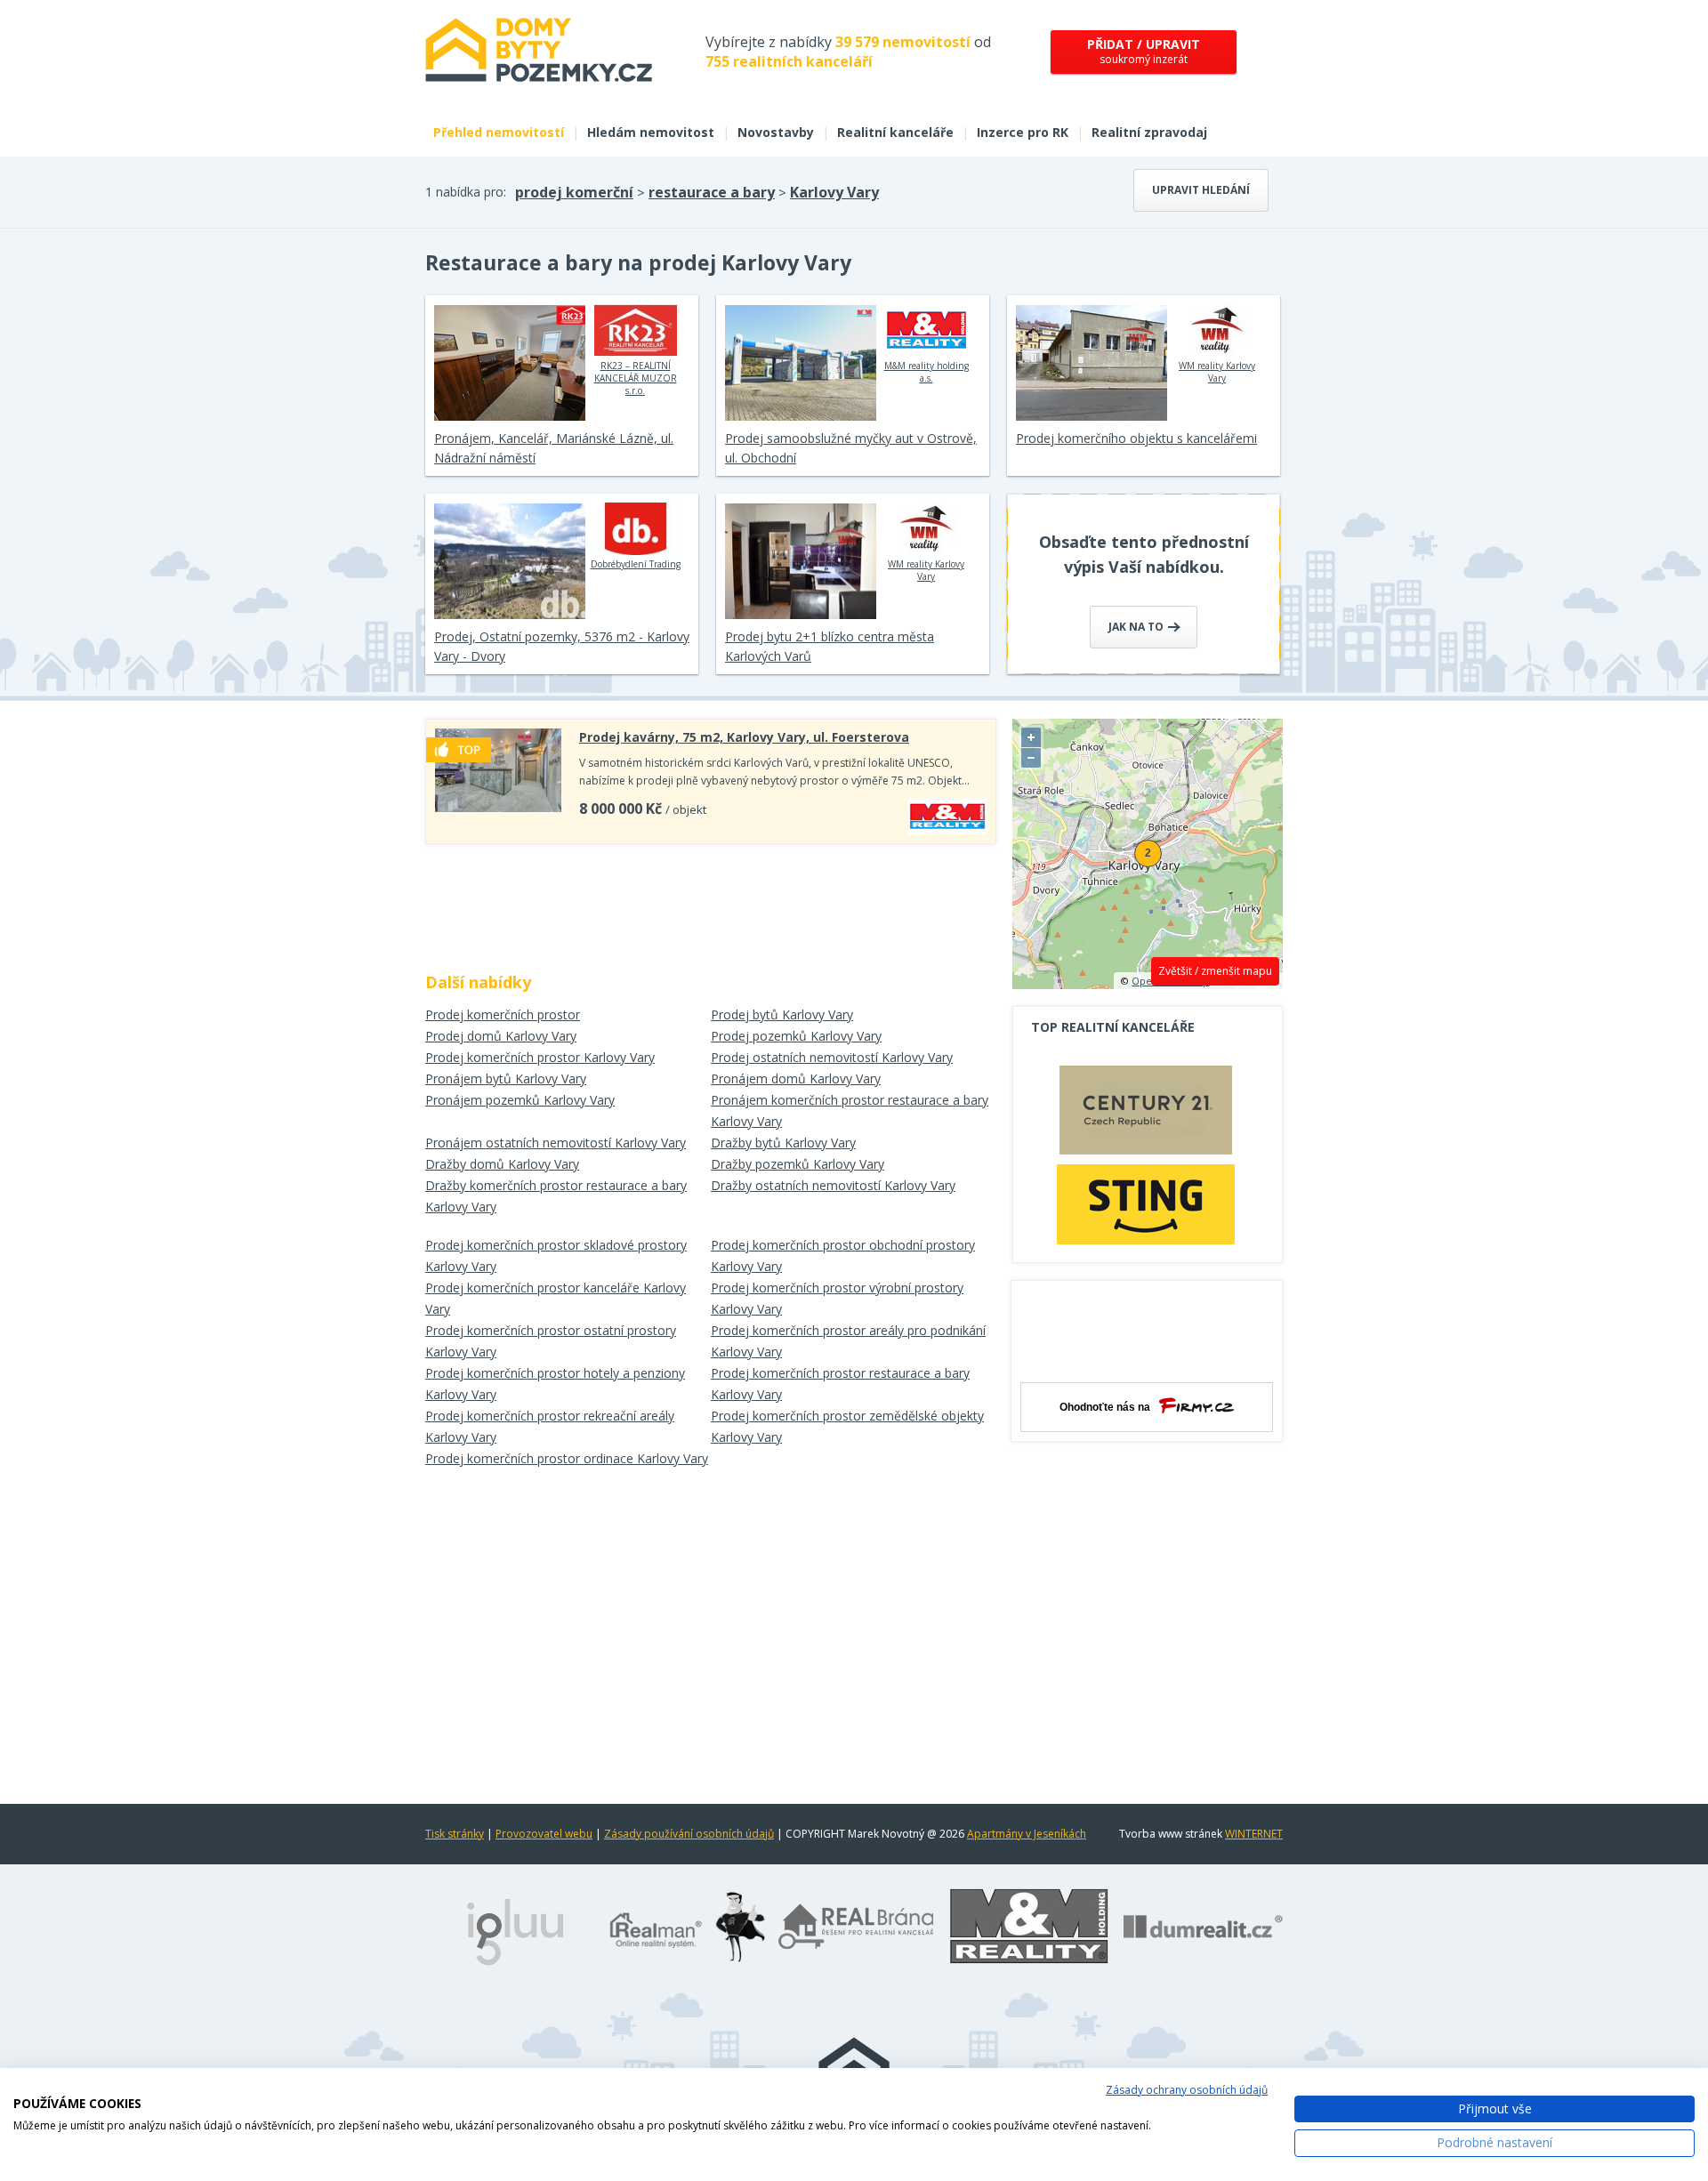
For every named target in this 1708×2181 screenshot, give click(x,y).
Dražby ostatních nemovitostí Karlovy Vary (833, 1185)
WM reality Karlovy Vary (1217, 372)
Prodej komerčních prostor (503, 1014)
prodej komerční (574, 192)
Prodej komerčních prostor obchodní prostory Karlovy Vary (843, 1255)
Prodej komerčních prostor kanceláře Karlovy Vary (556, 1298)
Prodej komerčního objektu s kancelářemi (1136, 438)
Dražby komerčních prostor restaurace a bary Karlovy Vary (556, 1196)
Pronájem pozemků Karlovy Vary (520, 1100)
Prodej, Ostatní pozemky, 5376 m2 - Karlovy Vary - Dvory (562, 646)
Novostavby (776, 132)
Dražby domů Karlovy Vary (502, 1164)
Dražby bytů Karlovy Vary (783, 1143)
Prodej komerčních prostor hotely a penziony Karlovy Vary (555, 1384)
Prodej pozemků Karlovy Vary (796, 1036)
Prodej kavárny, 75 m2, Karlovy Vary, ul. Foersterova (744, 737)
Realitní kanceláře (895, 132)
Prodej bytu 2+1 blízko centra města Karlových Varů (830, 646)
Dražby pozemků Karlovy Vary (798, 1164)
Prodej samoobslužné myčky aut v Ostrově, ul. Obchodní (851, 448)
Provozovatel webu (544, 1834)
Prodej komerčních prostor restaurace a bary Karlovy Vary (840, 1384)
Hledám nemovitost (651, 132)
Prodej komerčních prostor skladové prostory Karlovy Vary (556, 1255)
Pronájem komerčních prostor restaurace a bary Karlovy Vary (850, 1111)
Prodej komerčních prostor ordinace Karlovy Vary (567, 1458)
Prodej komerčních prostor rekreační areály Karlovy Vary (550, 1426)
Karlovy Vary (834, 192)
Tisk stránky (455, 1834)
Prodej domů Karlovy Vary (501, 1036)
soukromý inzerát (1144, 51)
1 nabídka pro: (466, 192)
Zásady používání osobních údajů (689, 1834)
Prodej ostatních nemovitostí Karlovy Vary (832, 1057)
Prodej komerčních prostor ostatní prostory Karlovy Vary (551, 1341)
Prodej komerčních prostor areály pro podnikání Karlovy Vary (848, 1341)
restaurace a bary (712, 192)
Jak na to (1137, 627)
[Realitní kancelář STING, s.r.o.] (1146, 1204)
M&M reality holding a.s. (927, 372)
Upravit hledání (1201, 190)
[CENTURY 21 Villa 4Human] (1146, 1115)
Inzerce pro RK (1023, 132)
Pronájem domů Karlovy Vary (796, 1078)
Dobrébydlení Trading (636, 564)
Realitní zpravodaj (1149, 132)
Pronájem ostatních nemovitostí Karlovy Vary (556, 1143)
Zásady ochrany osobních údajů (1187, 2090)
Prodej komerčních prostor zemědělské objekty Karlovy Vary (847, 1426)
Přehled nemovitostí (499, 132)
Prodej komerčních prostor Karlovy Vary (540, 1057)
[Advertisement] (711, 902)
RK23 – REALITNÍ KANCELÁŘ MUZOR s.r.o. (636, 378)
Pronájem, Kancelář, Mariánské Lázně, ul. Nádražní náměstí (554, 448)
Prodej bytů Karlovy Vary (782, 1014)
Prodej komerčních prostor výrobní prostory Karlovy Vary (837, 1298)
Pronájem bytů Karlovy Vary (506, 1078)
